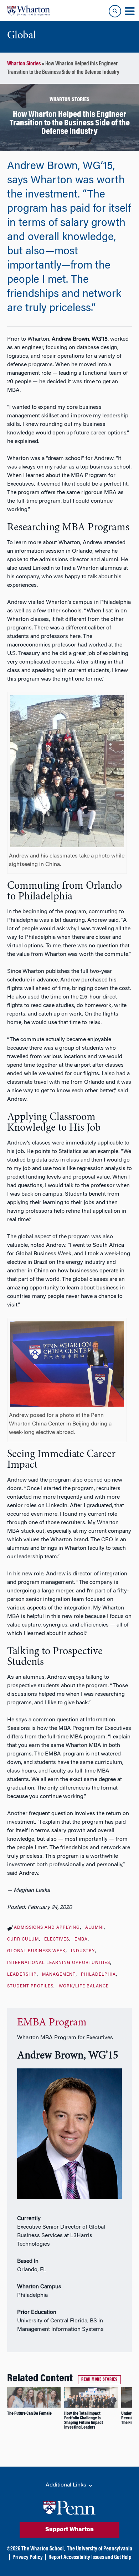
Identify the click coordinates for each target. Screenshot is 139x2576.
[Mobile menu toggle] (129, 11)
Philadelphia (98, 1975)
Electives (57, 1939)
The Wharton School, (43, 2549)
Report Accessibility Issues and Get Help (90, 2558)
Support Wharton (69, 2530)
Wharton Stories (24, 64)
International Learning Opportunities (59, 1963)
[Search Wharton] (115, 11)
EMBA (81, 1939)
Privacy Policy (28, 2558)
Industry (83, 1951)
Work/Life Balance (84, 1986)
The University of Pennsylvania (100, 2549)
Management (59, 1975)
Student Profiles (30, 1986)
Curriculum (23, 1939)
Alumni (94, 1928)
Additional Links (67, 2485)
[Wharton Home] (29, 11)
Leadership (22, 1975)
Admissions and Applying (47, 1928)
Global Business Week (36, 1951)
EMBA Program (52, 2023)
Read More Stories (99, 2380)
